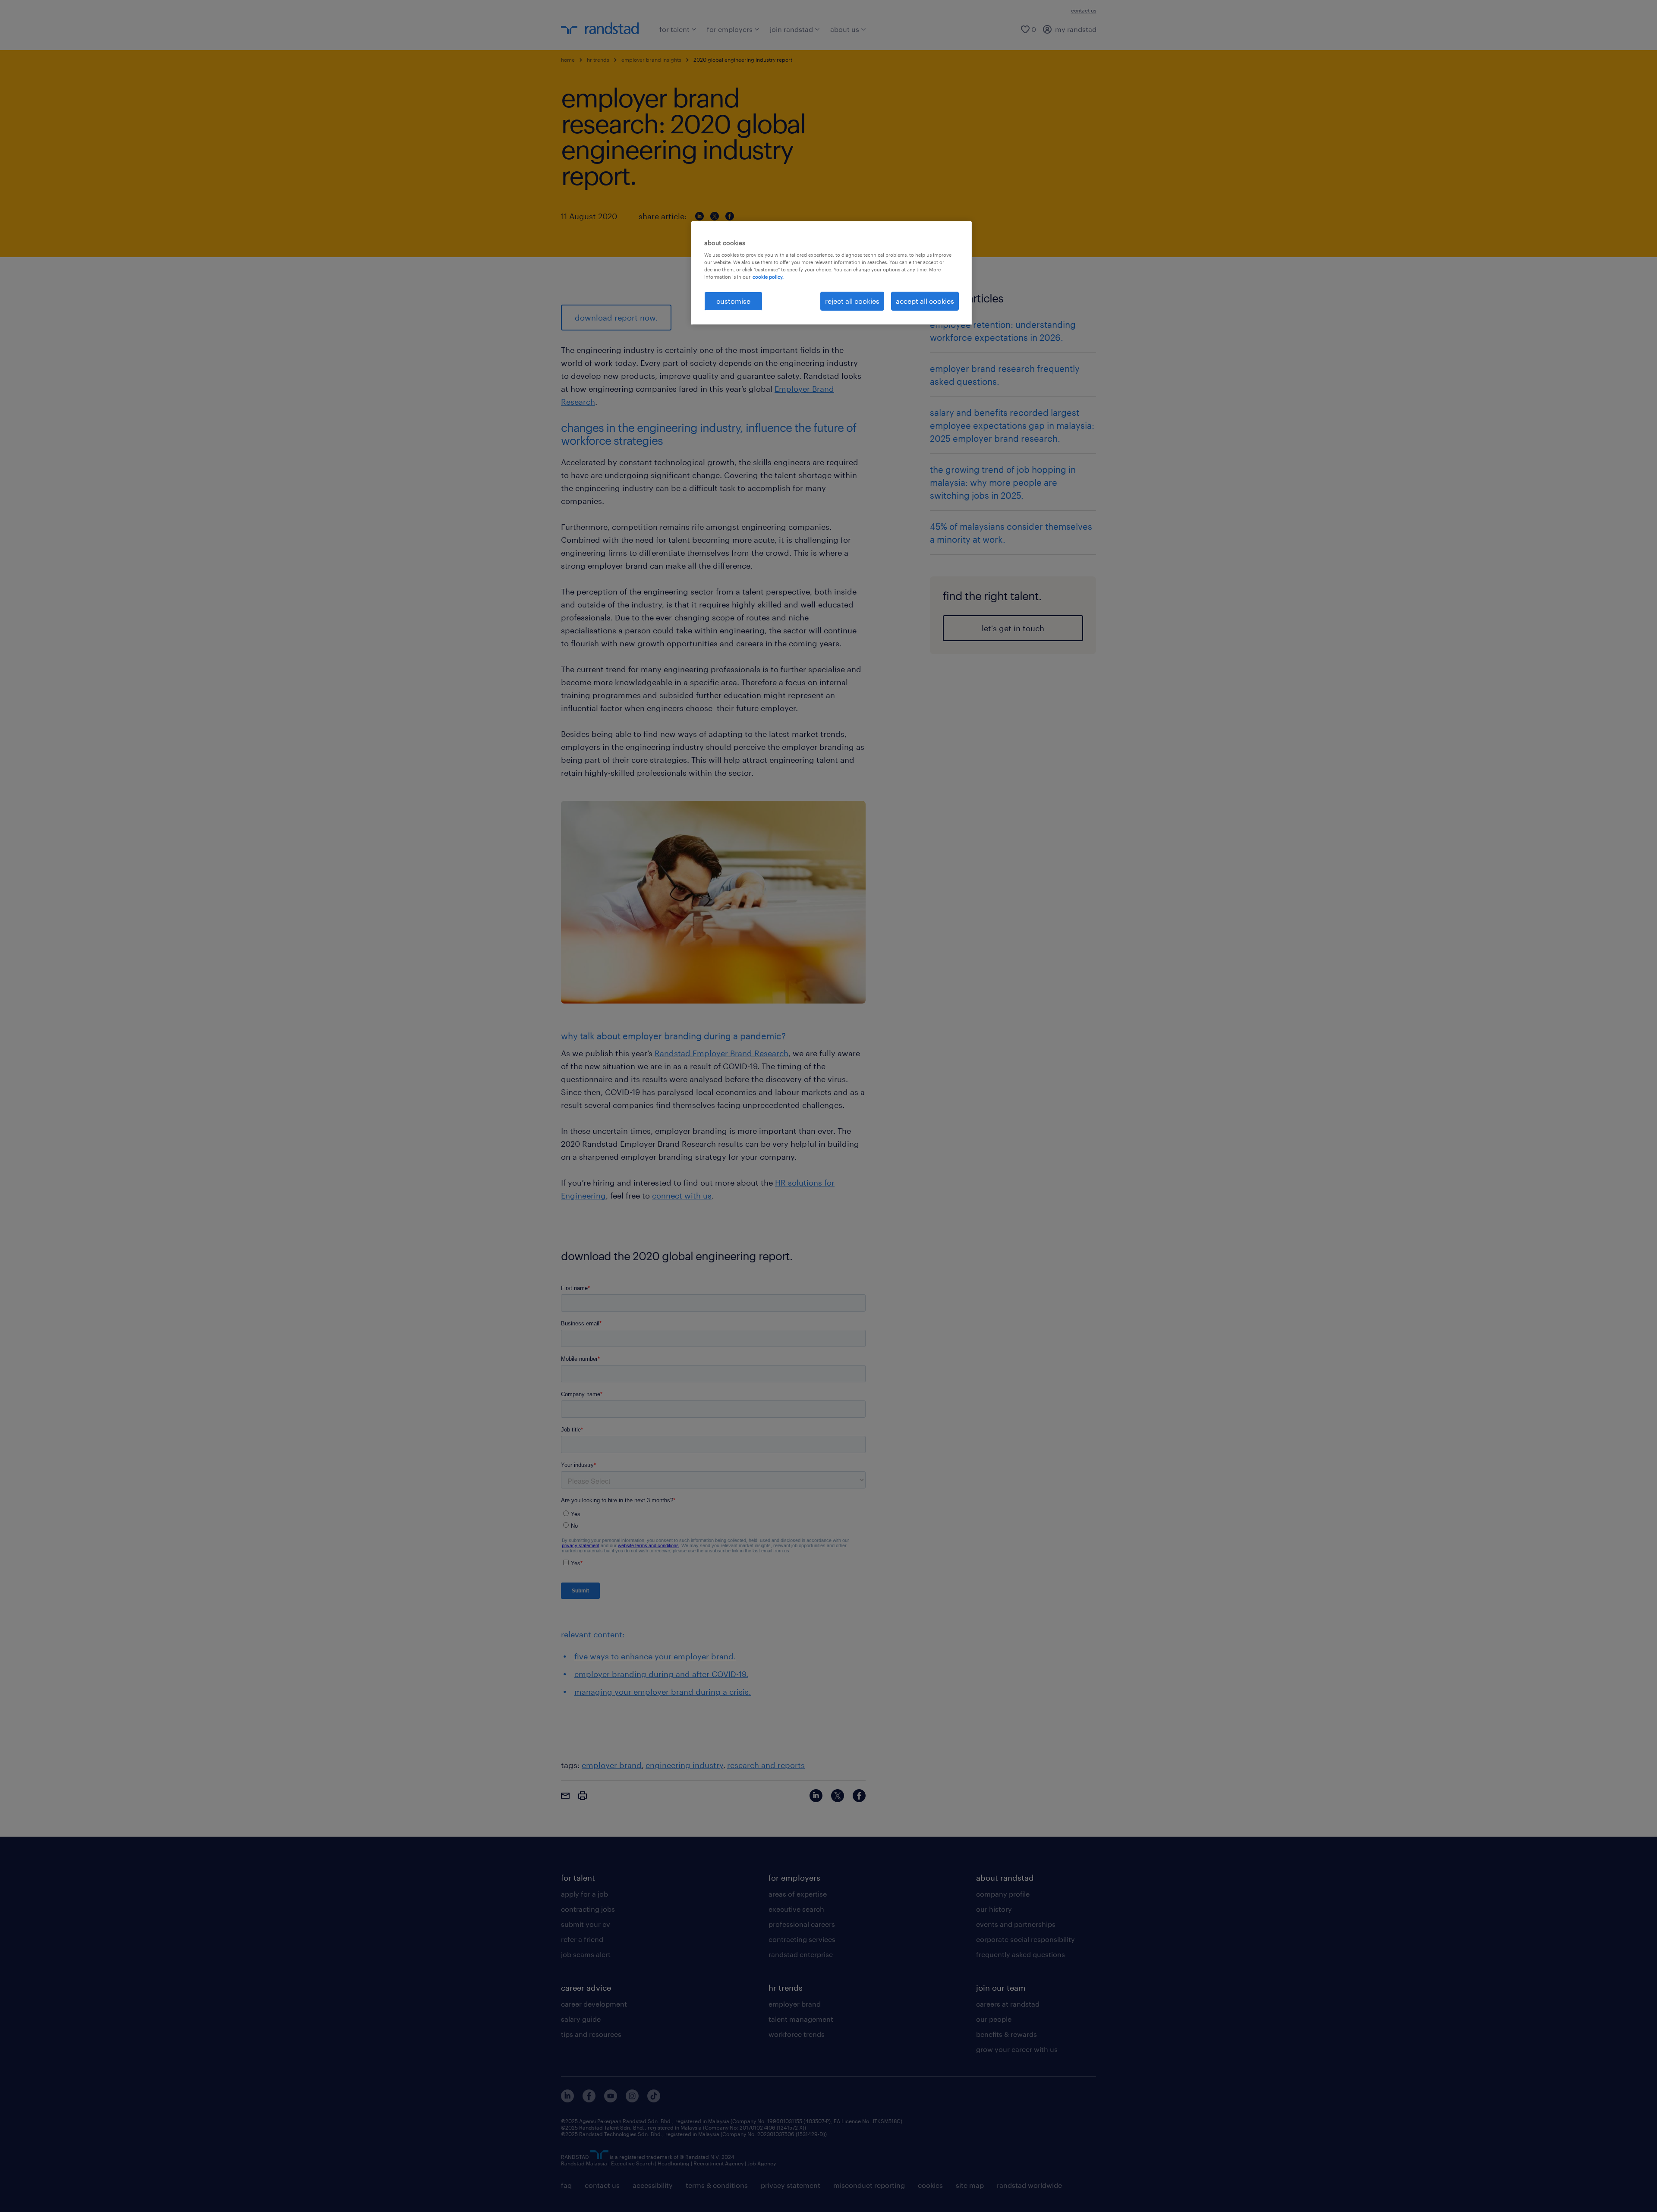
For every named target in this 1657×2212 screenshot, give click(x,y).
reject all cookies (852, 301)
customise (733, 301)
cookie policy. (768, 277)
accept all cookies (925, 301)
